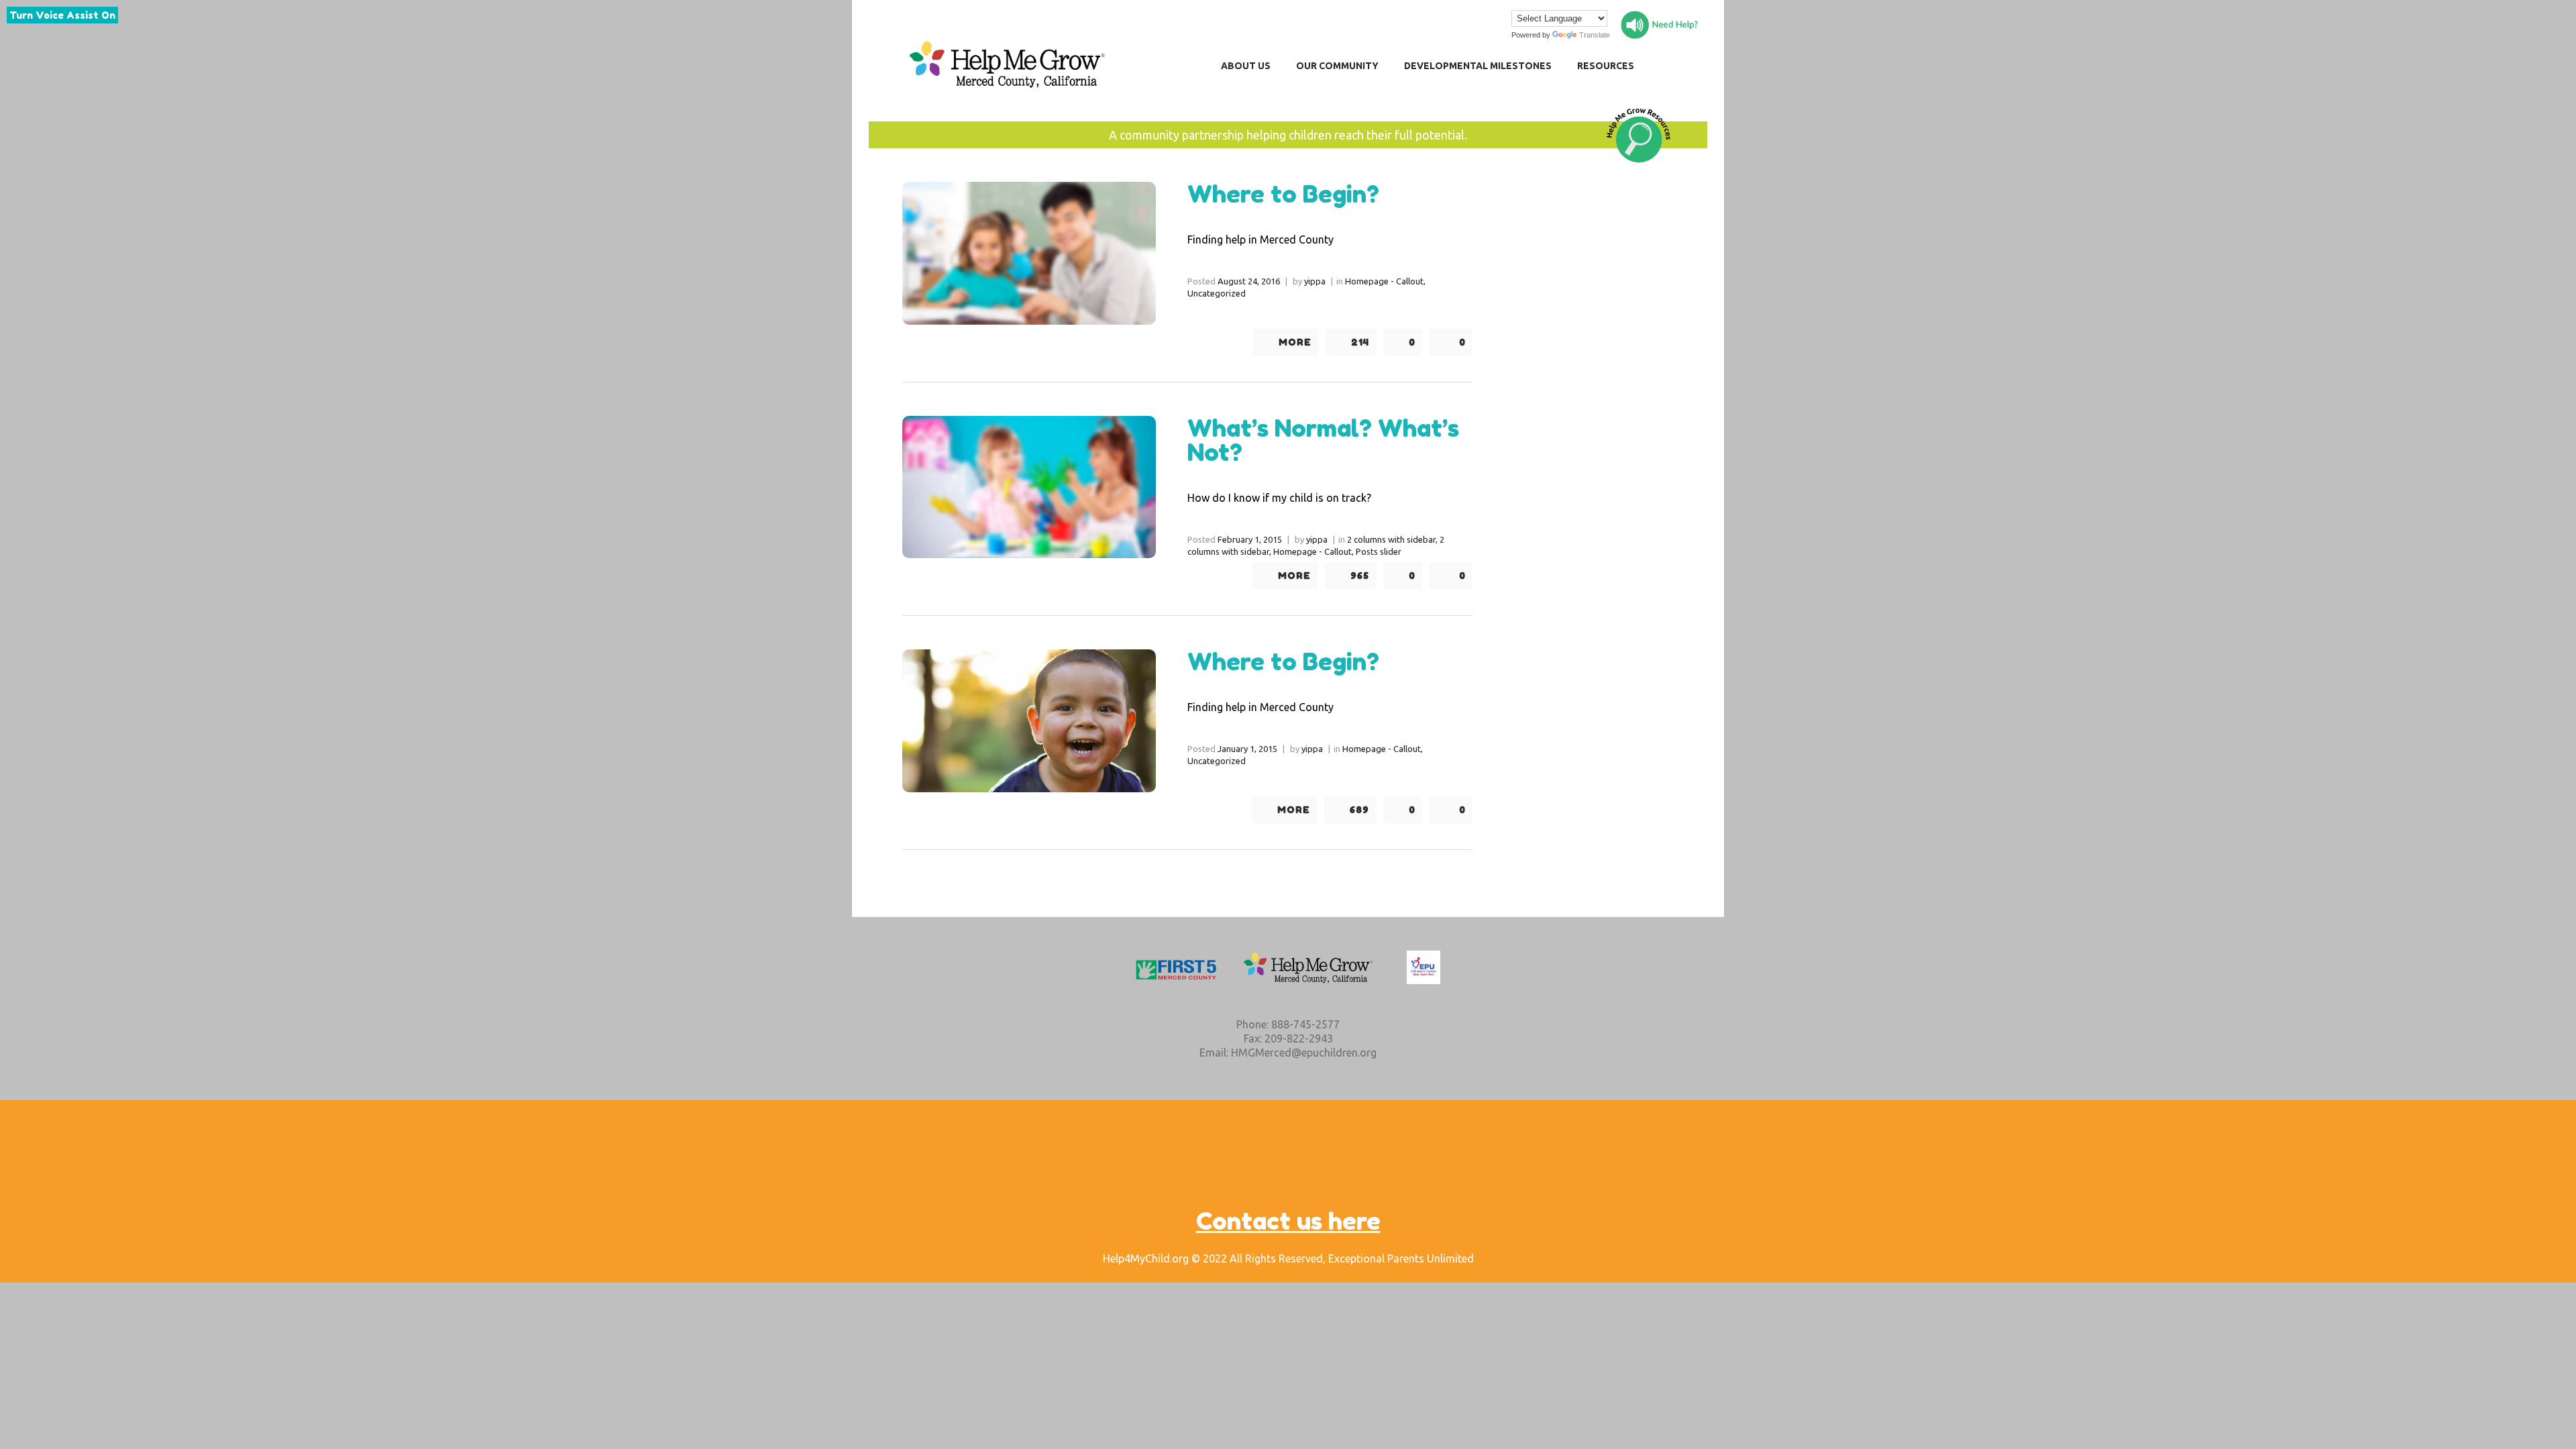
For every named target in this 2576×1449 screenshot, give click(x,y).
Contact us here (1288, 1221)
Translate (1595, 35)
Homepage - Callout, (1385, 281)
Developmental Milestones (1478, 66)
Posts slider (1379, 551)
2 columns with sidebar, (1392, 539)
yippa (1315, 281)
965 (1360, 576)
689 (1359, 810)
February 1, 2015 (1250, 539)
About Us (1246, 66)
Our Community (1337, 66)
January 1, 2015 (1247, 749)
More (1295, 342)
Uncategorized (1217, 293)
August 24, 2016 (1249, 281)
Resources (1606, 66)
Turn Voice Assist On (62, 15)
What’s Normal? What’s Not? (1323, 440)
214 (1360, 342)
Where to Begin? (1283, 194)
